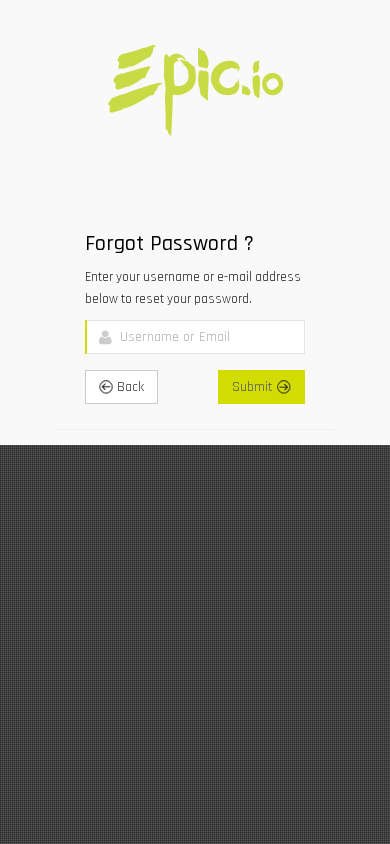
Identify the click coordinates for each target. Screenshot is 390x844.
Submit (254, 387)
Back (128, 387)
